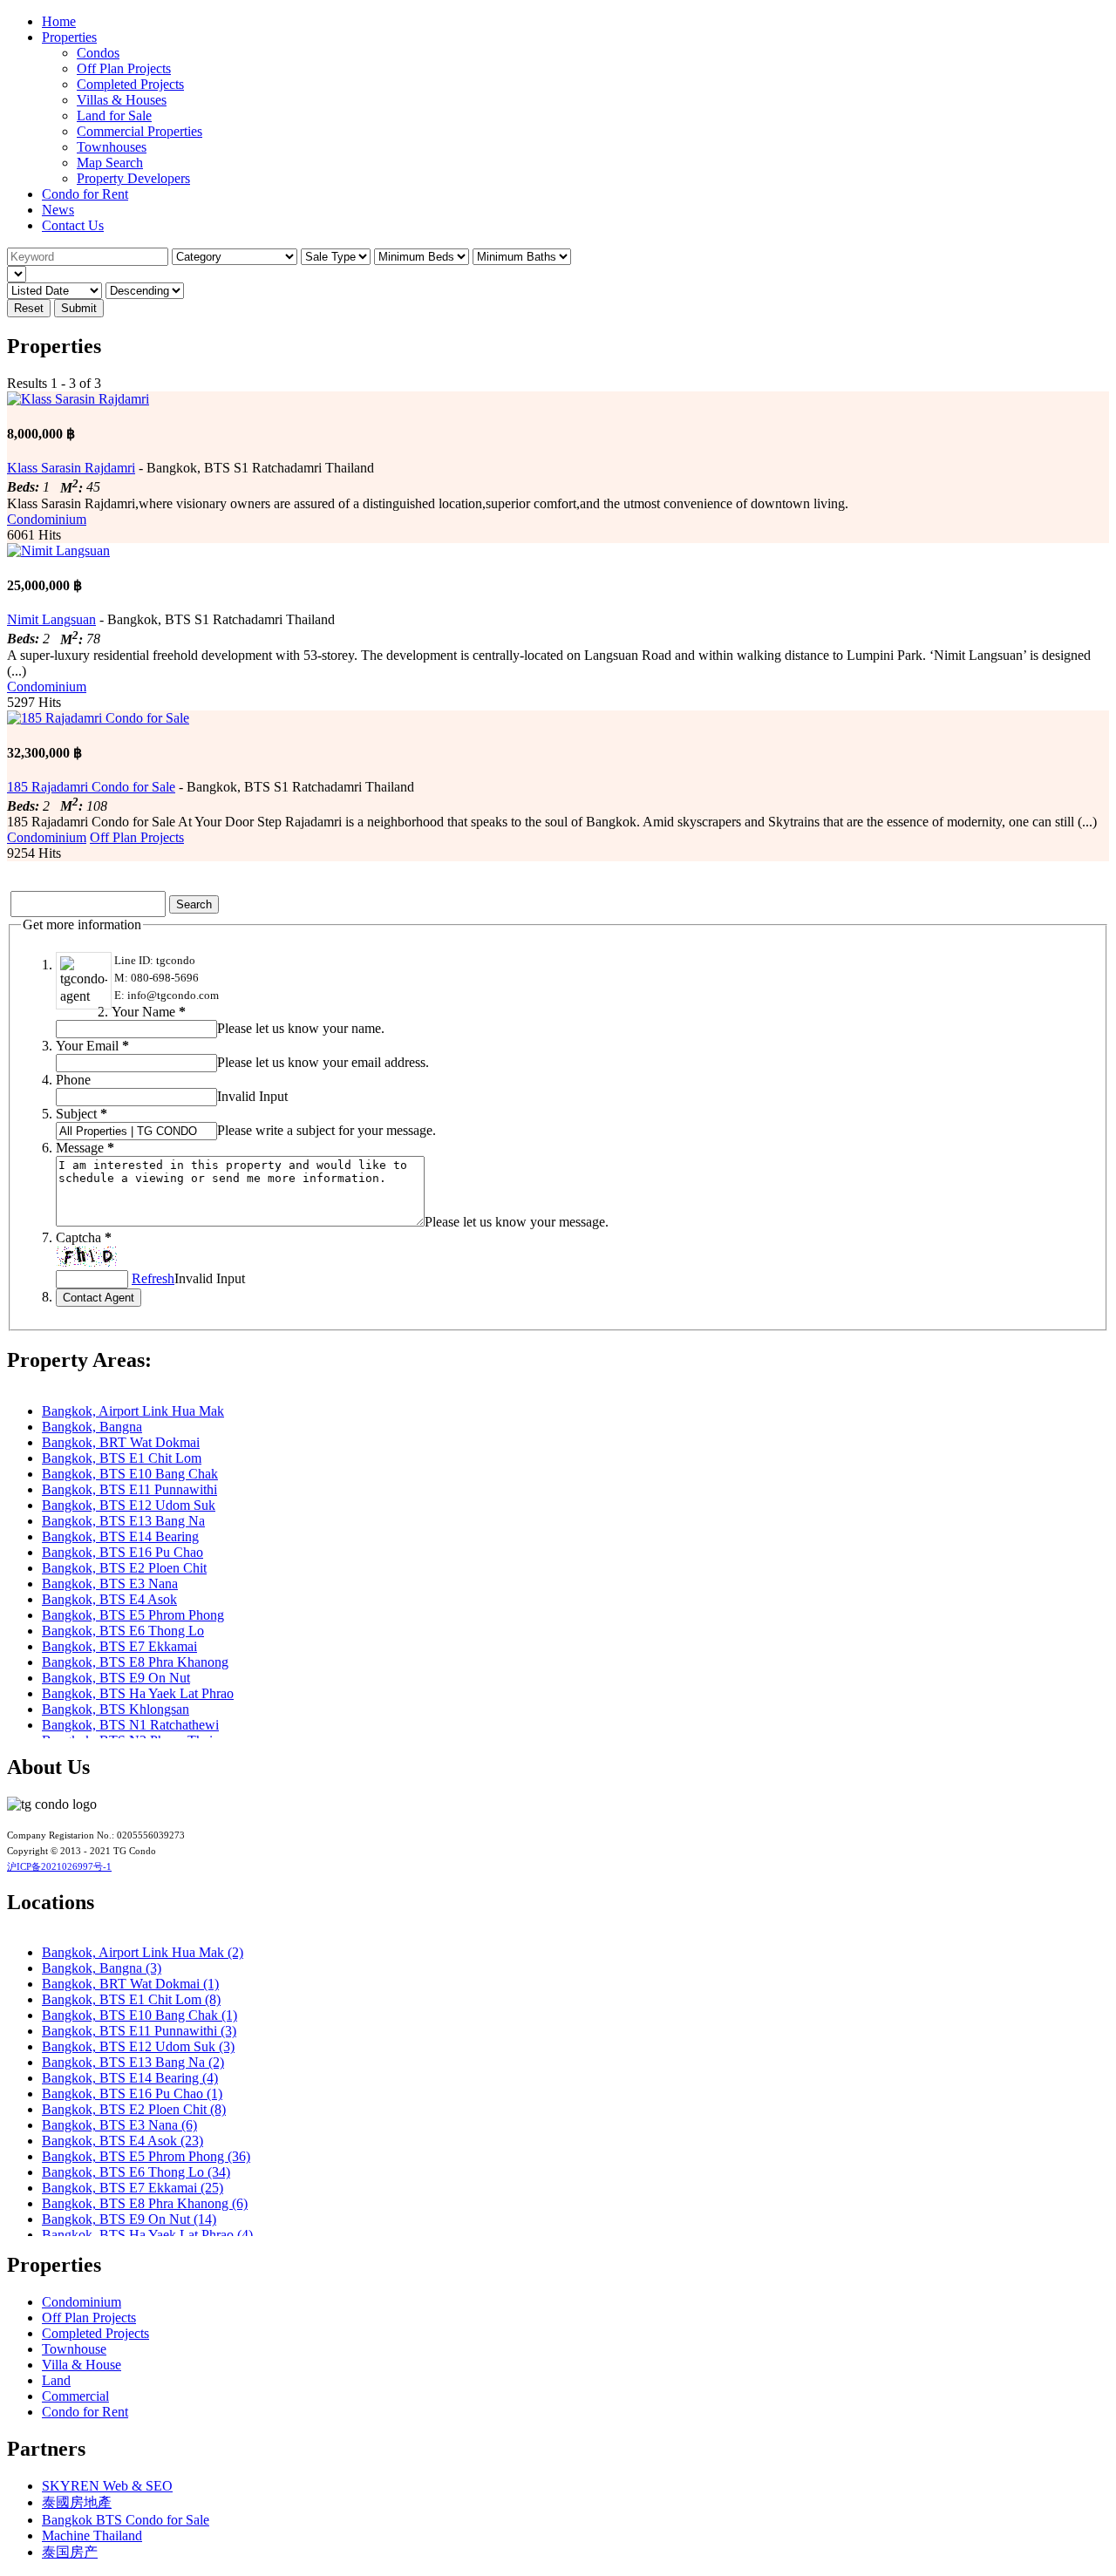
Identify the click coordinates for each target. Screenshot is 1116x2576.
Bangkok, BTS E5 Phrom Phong (133, 1615)
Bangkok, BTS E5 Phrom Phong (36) (146, 2156)
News (58, 210)
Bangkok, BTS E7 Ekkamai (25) (133, 2188)
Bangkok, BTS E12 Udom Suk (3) (138, 2046)
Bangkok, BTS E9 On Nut (116, 1678)
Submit (79, 308)
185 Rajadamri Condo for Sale (91, 787)
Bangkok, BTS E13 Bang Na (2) (133, 2062)
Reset (29, 308)
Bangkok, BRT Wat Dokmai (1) (130, 1984)
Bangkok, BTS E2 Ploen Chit (124, 1568)
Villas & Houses (122, 100)
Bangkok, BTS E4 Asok (109, 1599)
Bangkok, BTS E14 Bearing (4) (130, 2078)
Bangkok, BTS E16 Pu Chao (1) (132, 2093)
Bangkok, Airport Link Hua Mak (133, 1411)
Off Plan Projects (124, 68)
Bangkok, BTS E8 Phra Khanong (135, 1662)
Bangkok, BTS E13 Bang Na (123, 1521)
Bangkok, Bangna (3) (102, 1968)
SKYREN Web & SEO (107, 2486)
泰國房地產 (77, 2502)
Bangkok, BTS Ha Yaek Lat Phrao (138, 1693)
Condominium (47, 519)
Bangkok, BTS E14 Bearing (120, 1536)
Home (59, 21)
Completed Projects (130, 84)
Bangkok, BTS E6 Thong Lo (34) (136, 2172)
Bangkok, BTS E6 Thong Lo (123, 1631)
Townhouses (112, 147)
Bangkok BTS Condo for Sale (126, 2520)
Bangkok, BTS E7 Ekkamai (119, 1646)
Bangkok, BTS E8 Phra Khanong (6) (145, 2203)
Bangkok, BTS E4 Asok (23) (122, 2141)
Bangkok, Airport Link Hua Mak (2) (143, 1952)
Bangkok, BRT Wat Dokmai (121, 1442)
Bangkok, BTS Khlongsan (116, 1709)
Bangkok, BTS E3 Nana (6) (119, 2125)
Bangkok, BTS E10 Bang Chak (130, 1474)
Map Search (110, 163)
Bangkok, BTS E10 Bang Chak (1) (139, 2015)
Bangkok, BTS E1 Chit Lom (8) (131, 1999)
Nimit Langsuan (51, 619)
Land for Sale (114, 116)
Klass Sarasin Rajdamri (71, 468)
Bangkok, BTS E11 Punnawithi (129, 1489)
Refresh (153, 1278)
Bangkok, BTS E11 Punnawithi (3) (139, 2031)
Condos (98, 53)
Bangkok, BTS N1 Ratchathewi (130, 1725)
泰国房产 (70, 2552)
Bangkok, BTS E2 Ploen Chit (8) (134, 2109)
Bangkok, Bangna (92, 1427)
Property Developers (133, 178)
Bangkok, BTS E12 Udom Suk (129, 1505)
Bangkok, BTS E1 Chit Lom (122, 1458)
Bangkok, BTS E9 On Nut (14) (129, 2219)
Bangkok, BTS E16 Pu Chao (122, 1552)
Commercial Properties (139, 131)
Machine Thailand (92, 2535)
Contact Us (73, 225)
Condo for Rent (85, 194)
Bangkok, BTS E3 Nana (110, 1584)
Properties (69, 37)
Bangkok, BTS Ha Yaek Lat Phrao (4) (147, 2235)
